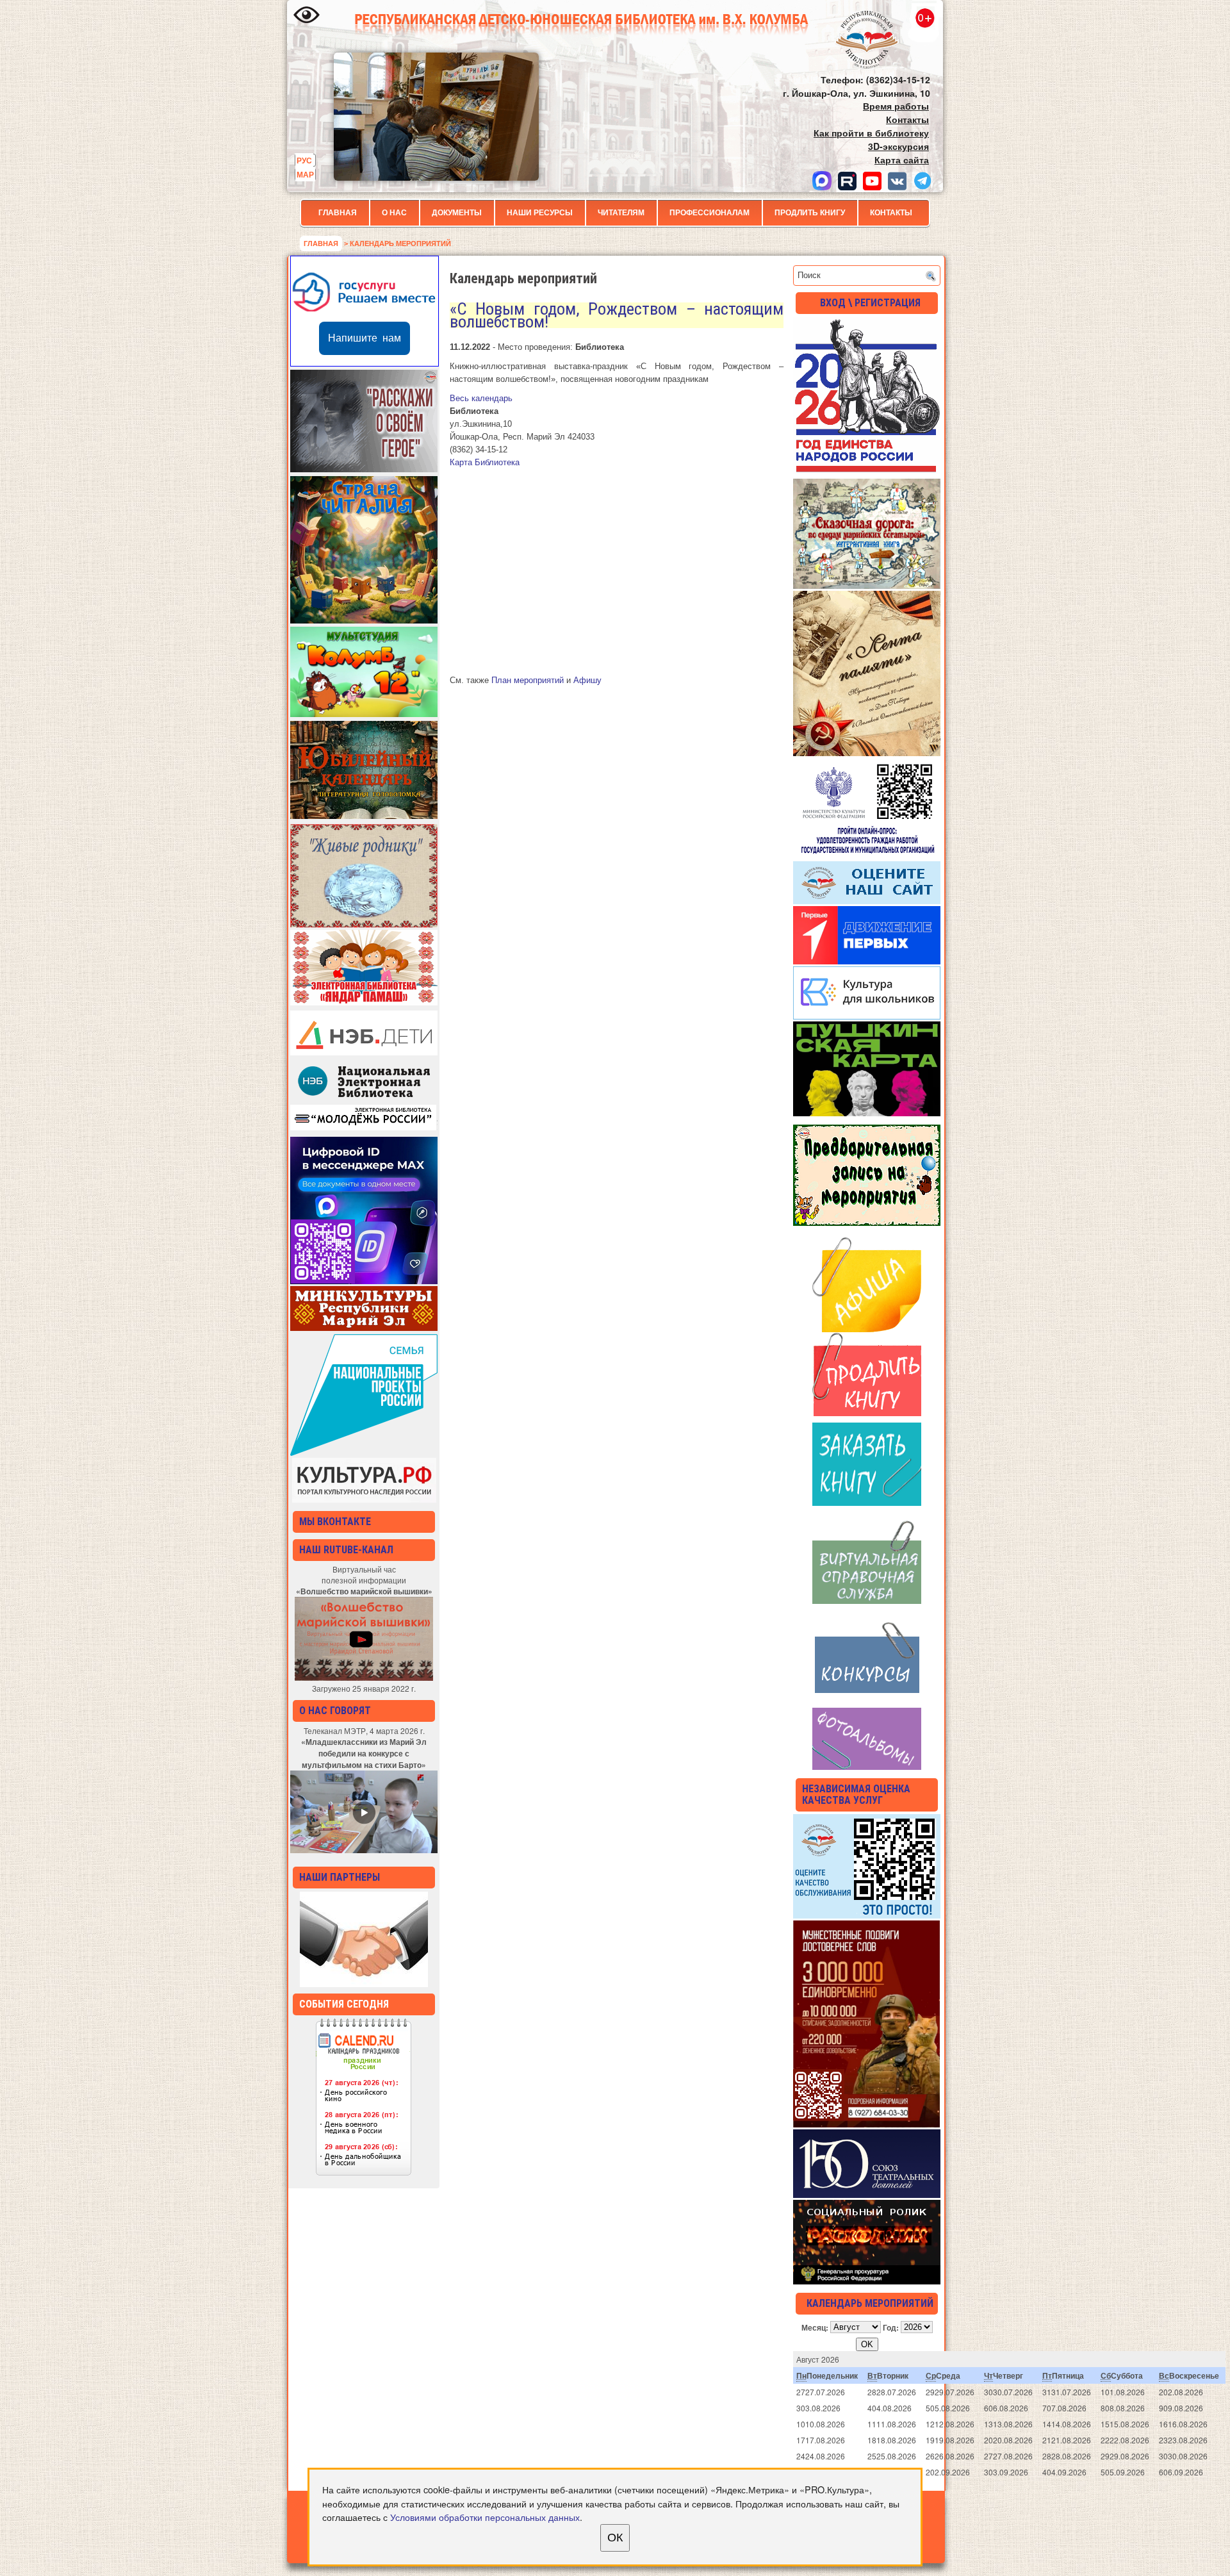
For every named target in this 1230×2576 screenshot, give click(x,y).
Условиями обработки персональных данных (485, 2517)
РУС (304, 160)
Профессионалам (709, 213)
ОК (615, 2538)
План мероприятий (528, 680)
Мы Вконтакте (335, 1522)
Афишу (587, 680)
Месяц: (815, 2327)
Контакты (891, 213)
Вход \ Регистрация (870, 303)
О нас (394, 213)
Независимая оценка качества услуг (856, 1795)
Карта (485, 462)
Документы (457, 213)
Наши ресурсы (540, 213)
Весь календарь (481, 398)
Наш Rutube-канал (346, 1550)
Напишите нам (365, 338)
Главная (338, 213)
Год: (891, 2327)
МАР (305, 174)
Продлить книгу (810, 213)
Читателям (621, 213)
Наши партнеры (340, 1877)
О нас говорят (335, 1711)
